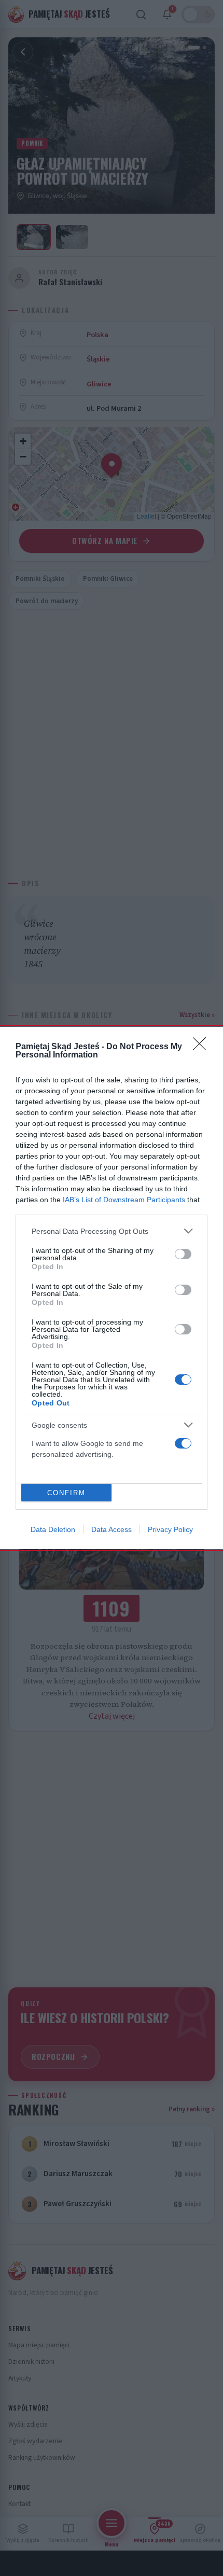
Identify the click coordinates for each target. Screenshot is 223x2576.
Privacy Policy (170, 1529)
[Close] (203, 1047)
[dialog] (112, 1288)
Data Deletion (53, 1529)
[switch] (183, 1254)
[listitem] (112, 1231)
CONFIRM (66, 1493)
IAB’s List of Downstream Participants (124, 1200)
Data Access (112, 1529)
